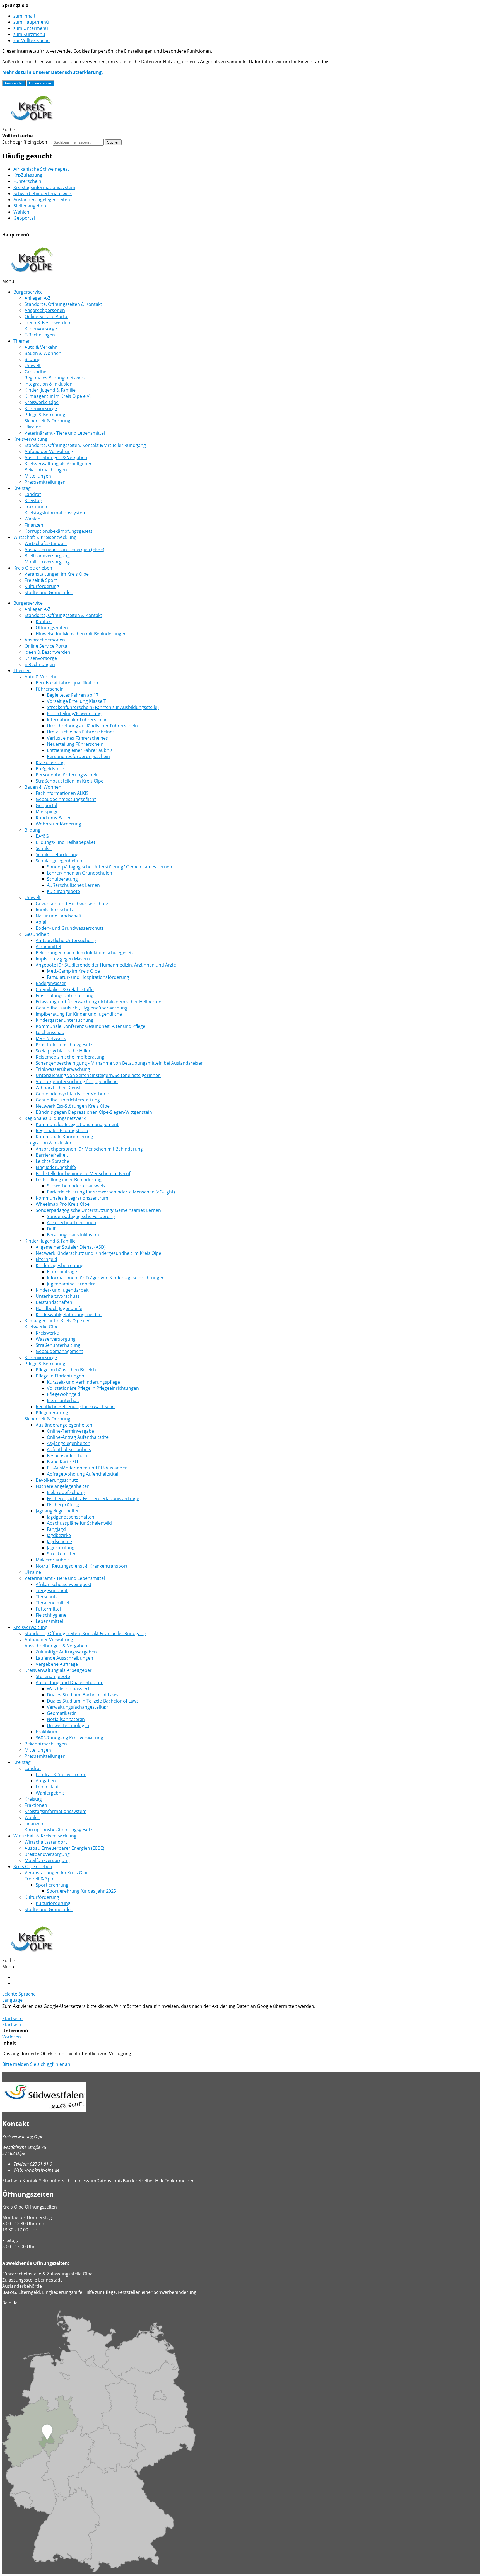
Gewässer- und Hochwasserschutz (72, 904)
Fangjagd (56, 1529)
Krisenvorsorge (41, 329)
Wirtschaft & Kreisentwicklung (45, 537)
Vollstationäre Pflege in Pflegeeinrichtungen (93, 1388)
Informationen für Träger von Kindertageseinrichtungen (106, 1278)
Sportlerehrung (52, 1885)
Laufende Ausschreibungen (64, 1658)
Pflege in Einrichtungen (60, 1376)
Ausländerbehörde (22, 2286)
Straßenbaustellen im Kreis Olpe (70, 781)
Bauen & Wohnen (43, 353)
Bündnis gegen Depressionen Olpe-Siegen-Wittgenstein (94, 1112)
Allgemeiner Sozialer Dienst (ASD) (71, 1247)
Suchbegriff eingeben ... (27, 142)
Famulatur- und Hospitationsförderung (88, 977)
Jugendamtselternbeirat (72, 1284)
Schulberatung (62, 879)
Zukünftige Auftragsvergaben (66, 1652)
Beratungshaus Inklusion (73, 1235)
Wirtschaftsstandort (46, 543)
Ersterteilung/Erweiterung (74, 713)
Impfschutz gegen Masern (63, 959)
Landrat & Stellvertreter (61, 1774)
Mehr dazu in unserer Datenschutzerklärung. (53, 72)
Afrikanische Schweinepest (41, 169)
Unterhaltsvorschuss (58, 1296)
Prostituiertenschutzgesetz (64, 1045)
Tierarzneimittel (52, 1603)
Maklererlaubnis (53, 1560)
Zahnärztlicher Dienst (58, 1088)
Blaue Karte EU (62, 1462)
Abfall (42, 922)
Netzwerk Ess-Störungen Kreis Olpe (73, 1106)
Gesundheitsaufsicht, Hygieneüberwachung (82, 1008)
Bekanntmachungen (46, 470)
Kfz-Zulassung (28, 175)
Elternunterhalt (63, 1400)
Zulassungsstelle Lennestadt (32, 2280)
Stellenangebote (31, 206)
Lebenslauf (47, 1787)
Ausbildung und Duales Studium (70, 1682)
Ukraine (33, 427)
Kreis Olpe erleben (33, 568)
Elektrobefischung (66, 1492)
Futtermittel (48, 1609)
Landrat (33, 494)
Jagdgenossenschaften (71, 1517)
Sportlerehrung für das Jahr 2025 (81, 1891)
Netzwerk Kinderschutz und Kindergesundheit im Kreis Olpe (98, 1253)
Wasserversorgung (56, 1339)
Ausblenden (14, 83)
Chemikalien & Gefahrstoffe (65, 989)
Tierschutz (47, 1597)
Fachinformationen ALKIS (62, 793)
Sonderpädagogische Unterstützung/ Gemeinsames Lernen (109, 867)
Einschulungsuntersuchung (65, 996)
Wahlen (21, 212)
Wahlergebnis (50, 1793)
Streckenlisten (62, 1554)
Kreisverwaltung (30, 439)
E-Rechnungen (40, 335)
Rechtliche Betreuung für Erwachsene (75, 1406)
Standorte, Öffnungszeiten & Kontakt (63, 304)
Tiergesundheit (52, 1590)
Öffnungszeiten (52, 628)
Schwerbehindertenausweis (43, 193)
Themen (22, 341)
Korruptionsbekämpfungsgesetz (58, 531)
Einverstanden (41, 83)
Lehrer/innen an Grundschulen (79, 873)
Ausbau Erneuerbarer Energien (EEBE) (64, 549)
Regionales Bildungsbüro (62, 1130)
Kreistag (22, 488)
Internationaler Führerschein (77, 720)
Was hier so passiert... (70, 1689)
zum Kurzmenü (29, 34)
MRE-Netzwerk (51, 1038)
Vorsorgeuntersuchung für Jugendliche (77, 1081)
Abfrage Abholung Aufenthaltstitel (83, 1474)
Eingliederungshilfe (56, 1167)
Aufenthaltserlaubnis (69, 1449)
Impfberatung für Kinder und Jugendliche (79, 1014)
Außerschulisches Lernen (73, 885)
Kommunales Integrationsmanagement (77, 1124)
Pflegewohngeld (64, 1394)
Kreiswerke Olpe (42, 402)
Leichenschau (50, 1032)
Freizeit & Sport (41, 580)
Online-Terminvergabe (70, 1431)
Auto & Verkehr (41, 347)
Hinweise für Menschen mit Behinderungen (81, 634)
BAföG (42, 836)
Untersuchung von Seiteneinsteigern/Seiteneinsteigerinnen (98, 1075)
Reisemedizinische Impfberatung (70, 1057)
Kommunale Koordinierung (64, 1137)
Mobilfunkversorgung (47, 562)
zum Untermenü (31, 28)
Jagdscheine (59, 1541)
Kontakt (44, 621)
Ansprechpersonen (45, 310)
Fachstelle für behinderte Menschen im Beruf (83, 1173)
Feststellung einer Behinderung (69, 1180)
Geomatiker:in (62, 1713)
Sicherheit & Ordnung (47, 421)
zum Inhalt (24, 16)
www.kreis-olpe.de (36, 2170)
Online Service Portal (46, 316)
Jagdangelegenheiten (58, 1511)
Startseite (12, 2018)
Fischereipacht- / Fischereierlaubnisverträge (93, 1498)
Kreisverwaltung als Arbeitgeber (58, 464)
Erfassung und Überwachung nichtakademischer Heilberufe (98, 1002)
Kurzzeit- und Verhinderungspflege (83, 1382)
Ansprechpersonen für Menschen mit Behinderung (89, 1149)
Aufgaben (46, 1781)
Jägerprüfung (61, 1548)
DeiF (51, 1229)
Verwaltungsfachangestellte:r (78, 1707)
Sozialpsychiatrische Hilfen (64, 1051)
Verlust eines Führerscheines (77, 738)
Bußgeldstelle (50, 769)
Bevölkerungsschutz (57, 1480)
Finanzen (34, 525)
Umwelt (33, 365)
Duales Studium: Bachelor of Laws (82, 1695)
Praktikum (46, 1732)
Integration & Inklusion (49, 384)
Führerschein (27, 181)
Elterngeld (46, 1259)
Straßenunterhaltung (58, 1345)
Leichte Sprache (52, 1161)
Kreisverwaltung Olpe (23, 2137)
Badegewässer (51, 983)
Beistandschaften (54, 1302)
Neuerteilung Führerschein (75, 744)
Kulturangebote (63, 891)
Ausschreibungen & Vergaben (56, 457)
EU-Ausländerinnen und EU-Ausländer (87, 1468)
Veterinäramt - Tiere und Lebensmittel (65, 433)
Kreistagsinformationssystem (44, 187)
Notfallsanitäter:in (66, 1719)
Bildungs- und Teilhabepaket (66, 842)
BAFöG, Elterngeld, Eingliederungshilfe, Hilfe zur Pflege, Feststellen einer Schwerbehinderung (99, 2292)
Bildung (32, 359)
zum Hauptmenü (31, 22)
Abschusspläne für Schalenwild (79, 1523)
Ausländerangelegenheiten (42, 200)
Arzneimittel (48, 946)
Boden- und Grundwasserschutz (70, 928)
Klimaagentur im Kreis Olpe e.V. (58, 396)
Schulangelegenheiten (59, 861)
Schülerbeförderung (57, 854)
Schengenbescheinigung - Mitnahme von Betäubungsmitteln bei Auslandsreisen (120, 1063)
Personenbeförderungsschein (78, 756)
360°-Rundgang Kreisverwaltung (69, 1738)
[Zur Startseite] (32, 124)
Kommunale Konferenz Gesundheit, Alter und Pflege (91, 1026)
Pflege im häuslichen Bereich (66, 1370)
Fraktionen (36, 507)
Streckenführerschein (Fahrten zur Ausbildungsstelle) (103, 707)
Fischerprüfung (63, 1505)
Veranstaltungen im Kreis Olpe (57, 574)
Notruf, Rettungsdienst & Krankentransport (82, 1566)
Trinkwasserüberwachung (63, 1069)
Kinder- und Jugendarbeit (62, 1290)
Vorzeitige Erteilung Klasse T (76, 701)
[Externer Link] (241, 2098)
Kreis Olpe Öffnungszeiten (30, 2207)
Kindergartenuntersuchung (65, 1020)
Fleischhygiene (51, 1615)
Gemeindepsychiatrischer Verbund (73, 1094)
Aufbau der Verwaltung (49, 451)
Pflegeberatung (52, 1413)
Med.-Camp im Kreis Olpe (73, 971)
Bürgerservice (28, 292)
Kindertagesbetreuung (60, 1265)
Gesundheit (37, 372)
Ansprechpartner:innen (72, 1222)
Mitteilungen (38, 476)
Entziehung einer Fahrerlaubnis (80, 750)
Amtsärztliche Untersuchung (66, 940)
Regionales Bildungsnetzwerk (55, 378)
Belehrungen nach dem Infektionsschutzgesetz (85, 953)
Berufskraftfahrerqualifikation (67, 683)
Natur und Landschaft (59, 916)
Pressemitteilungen (45, 482)
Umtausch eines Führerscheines (81, 732)
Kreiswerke (47, 1333)
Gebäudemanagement (59, 1351)
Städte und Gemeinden (49, 592)
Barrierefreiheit (52, 1155)
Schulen (44, 848)
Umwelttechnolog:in (68, 1725)
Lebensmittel (49, 1621)
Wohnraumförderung (58, 824)
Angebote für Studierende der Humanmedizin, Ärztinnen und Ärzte (106, 965)
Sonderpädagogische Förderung (81, 1216)
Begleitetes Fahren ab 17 (73, 695)
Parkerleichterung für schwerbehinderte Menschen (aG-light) (111, 1192)
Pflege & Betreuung (45, 415)
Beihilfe (10, 2303)
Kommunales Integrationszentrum (72, 1198)
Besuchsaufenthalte (68, 1456)
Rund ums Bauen (54, 818)
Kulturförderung (42, 586)
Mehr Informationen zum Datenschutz (42, 2012)
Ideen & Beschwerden (47, 323)
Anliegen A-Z (38, 298)
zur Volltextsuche (32, 40)
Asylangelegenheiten (69, 1443)
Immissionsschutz (55, 910)
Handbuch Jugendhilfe (59, 1308)
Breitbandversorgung (47, 556)
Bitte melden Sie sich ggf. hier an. (37, 2064)
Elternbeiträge (62, 1272)
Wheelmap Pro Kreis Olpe (63, 1204)
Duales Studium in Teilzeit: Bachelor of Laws (93, 1701)
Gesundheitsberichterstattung (68, 1100)
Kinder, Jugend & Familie (50, 390)
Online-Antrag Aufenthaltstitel (78, 1437)
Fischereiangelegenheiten (63, 1486)
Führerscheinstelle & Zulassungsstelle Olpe (47, 2274)
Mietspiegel (48, 812)
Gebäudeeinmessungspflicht (66, 799)
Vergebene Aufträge (57, 1664)
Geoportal (24, 218)
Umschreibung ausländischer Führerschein (92, 726)
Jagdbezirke (59, 1535)
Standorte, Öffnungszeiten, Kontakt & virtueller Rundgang (85, 445)
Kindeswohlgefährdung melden (69, 1314)
